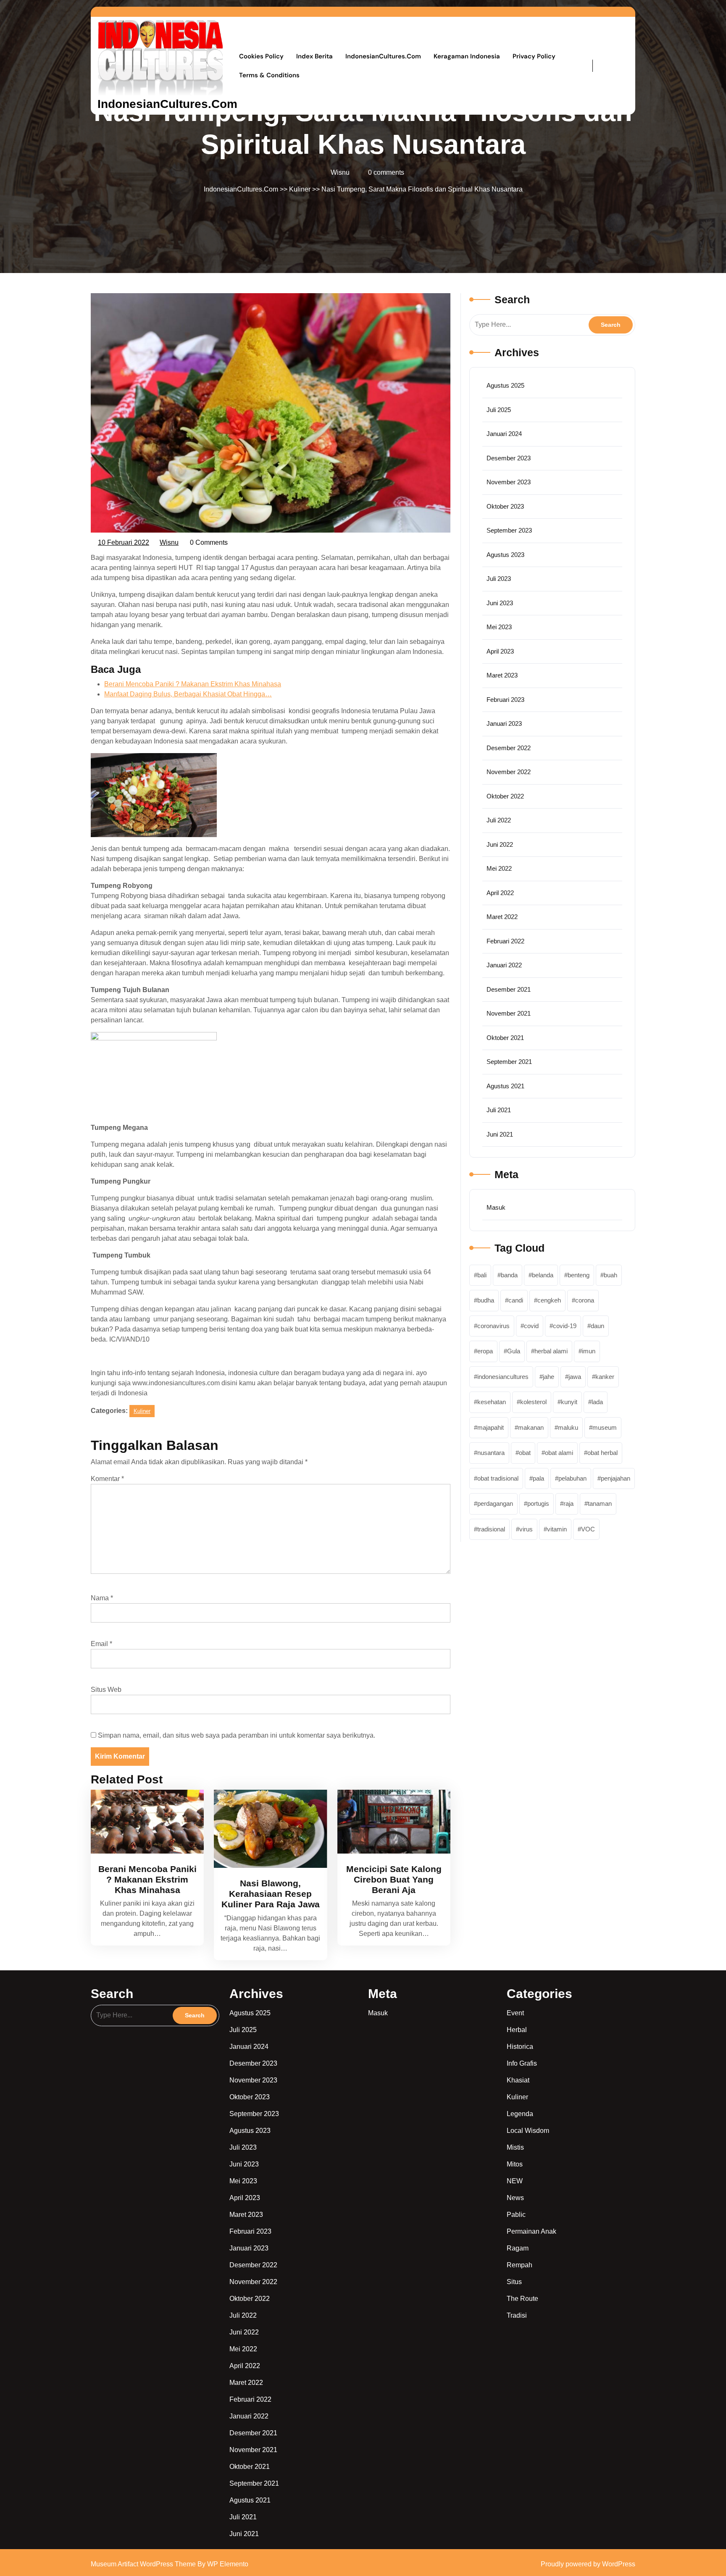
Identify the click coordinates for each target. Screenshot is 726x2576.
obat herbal (602, 1453)
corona (585, 1300)
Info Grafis (522, 2063)
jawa (575, 1377)
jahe (548, 1377)
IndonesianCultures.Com (167, 104)
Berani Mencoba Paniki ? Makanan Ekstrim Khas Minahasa (147, 1879)
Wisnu (170, 541)
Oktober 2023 (505, 506)
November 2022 (509, 772)
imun (589, 1351)
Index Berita (314, 56)
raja (568, 1503)
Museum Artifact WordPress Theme (144, 2564)
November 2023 (509, 482)
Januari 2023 (504, 723)
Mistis (515, 2147)
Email (101, 1644)
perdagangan (495, 1503)
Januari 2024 (504, 434)
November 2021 (509, 1013)
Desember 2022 (509, 748)
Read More (143, 1821)
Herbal (517, 2030)
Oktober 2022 (505, 796)
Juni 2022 (500, 844)
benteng (579, 1275)
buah (610, 1275)
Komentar (107, 1479)
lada (597, 1402)
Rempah (520, 2265)
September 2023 (509, 530)
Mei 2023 (499, 627)
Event (515, 2013)
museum (605, 1427)
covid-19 (565, 1326)
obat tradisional (498, 1478)
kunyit (569, 1402)
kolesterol (533, 1402)
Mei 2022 (499, 868)
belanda (543, 1275)
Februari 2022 (505, 941)
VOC (588, 1529)
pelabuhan (572, 1478)
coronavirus (493, 1326)
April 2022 (500, 893)
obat (525, 1453)
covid (531, 1326)
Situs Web (106, 1690)
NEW (515, 2181)
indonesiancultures (503, 1377)
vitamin (557, 1529)
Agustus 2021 (505, 1086)
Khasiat (518, 2080)
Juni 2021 (500, 1134)
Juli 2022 (499, 820)
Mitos (515, 2164)
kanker (605, 1377)
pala (538, 1478)
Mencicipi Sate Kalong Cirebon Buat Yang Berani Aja (394, 1879)
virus (526, 1529)
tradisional (491, 1529)
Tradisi (517, 2315)
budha (486, 1300)
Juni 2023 (500, 603)
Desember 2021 (509, 989)
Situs (514, 2282)
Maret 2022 (502, 917)
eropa (485, 1351)
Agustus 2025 (505, 385)
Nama (102, 1598)
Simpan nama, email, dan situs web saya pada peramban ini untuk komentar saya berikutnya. (237, 1735)
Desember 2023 (509, 458)
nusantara (491, 1453)
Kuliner (300, 189)
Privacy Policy (534, 56)
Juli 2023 (499, 579)
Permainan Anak (531, 2231)
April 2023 (500, 651)
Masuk (496, 1207)
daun (597, 1326)
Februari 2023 (505, 700)
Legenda (520, 2114)
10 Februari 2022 (124, 541)
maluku (568, 1427)
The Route (522, 2299)
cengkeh (549, 1300)
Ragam (518, 2248)
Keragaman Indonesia (467, 56)
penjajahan (616, 1478)
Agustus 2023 (505, 555)
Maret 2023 (502, 675)
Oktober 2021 (505, 1038)
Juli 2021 (499, 1110)
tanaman (600, 1503)
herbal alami (551, 1351)
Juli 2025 (499, 410)
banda (509, 1275)
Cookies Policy (261, 56)
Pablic (516, 2215)
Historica (520, 2047)
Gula (514, 1351)
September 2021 (509, 1062)
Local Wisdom (528, 2131)
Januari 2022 (504, 965)
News (515, 2198)
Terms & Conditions (269, 75)
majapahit (491, 1427)
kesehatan (492, 1402)
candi (516, 1300)
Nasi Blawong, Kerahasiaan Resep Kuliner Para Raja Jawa (271, 1894)
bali (482, 1275)
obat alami (559, 1453)
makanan (531, 1427)
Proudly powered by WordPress (588, 2564)
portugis (538, 1503)
